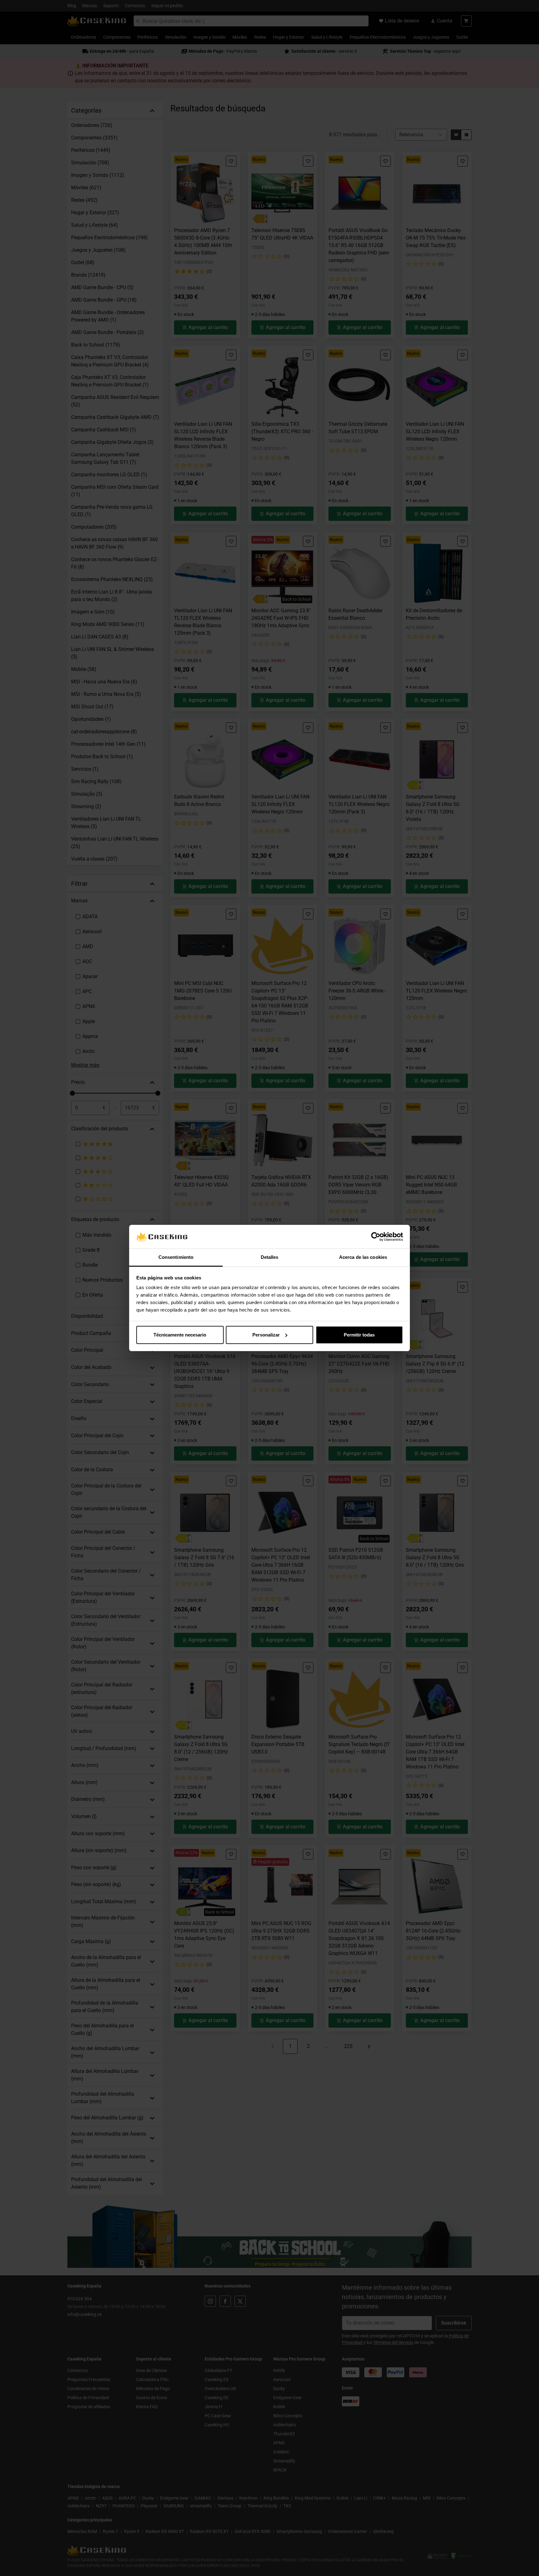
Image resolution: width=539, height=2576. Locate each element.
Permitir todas (359, 1335)
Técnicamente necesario (180, 1335)
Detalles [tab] (270, 1257)
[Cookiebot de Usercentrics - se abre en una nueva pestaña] (376, 1237)
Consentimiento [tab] (176, 1257)
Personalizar (266, 1335)
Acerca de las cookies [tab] (363, 1257)
